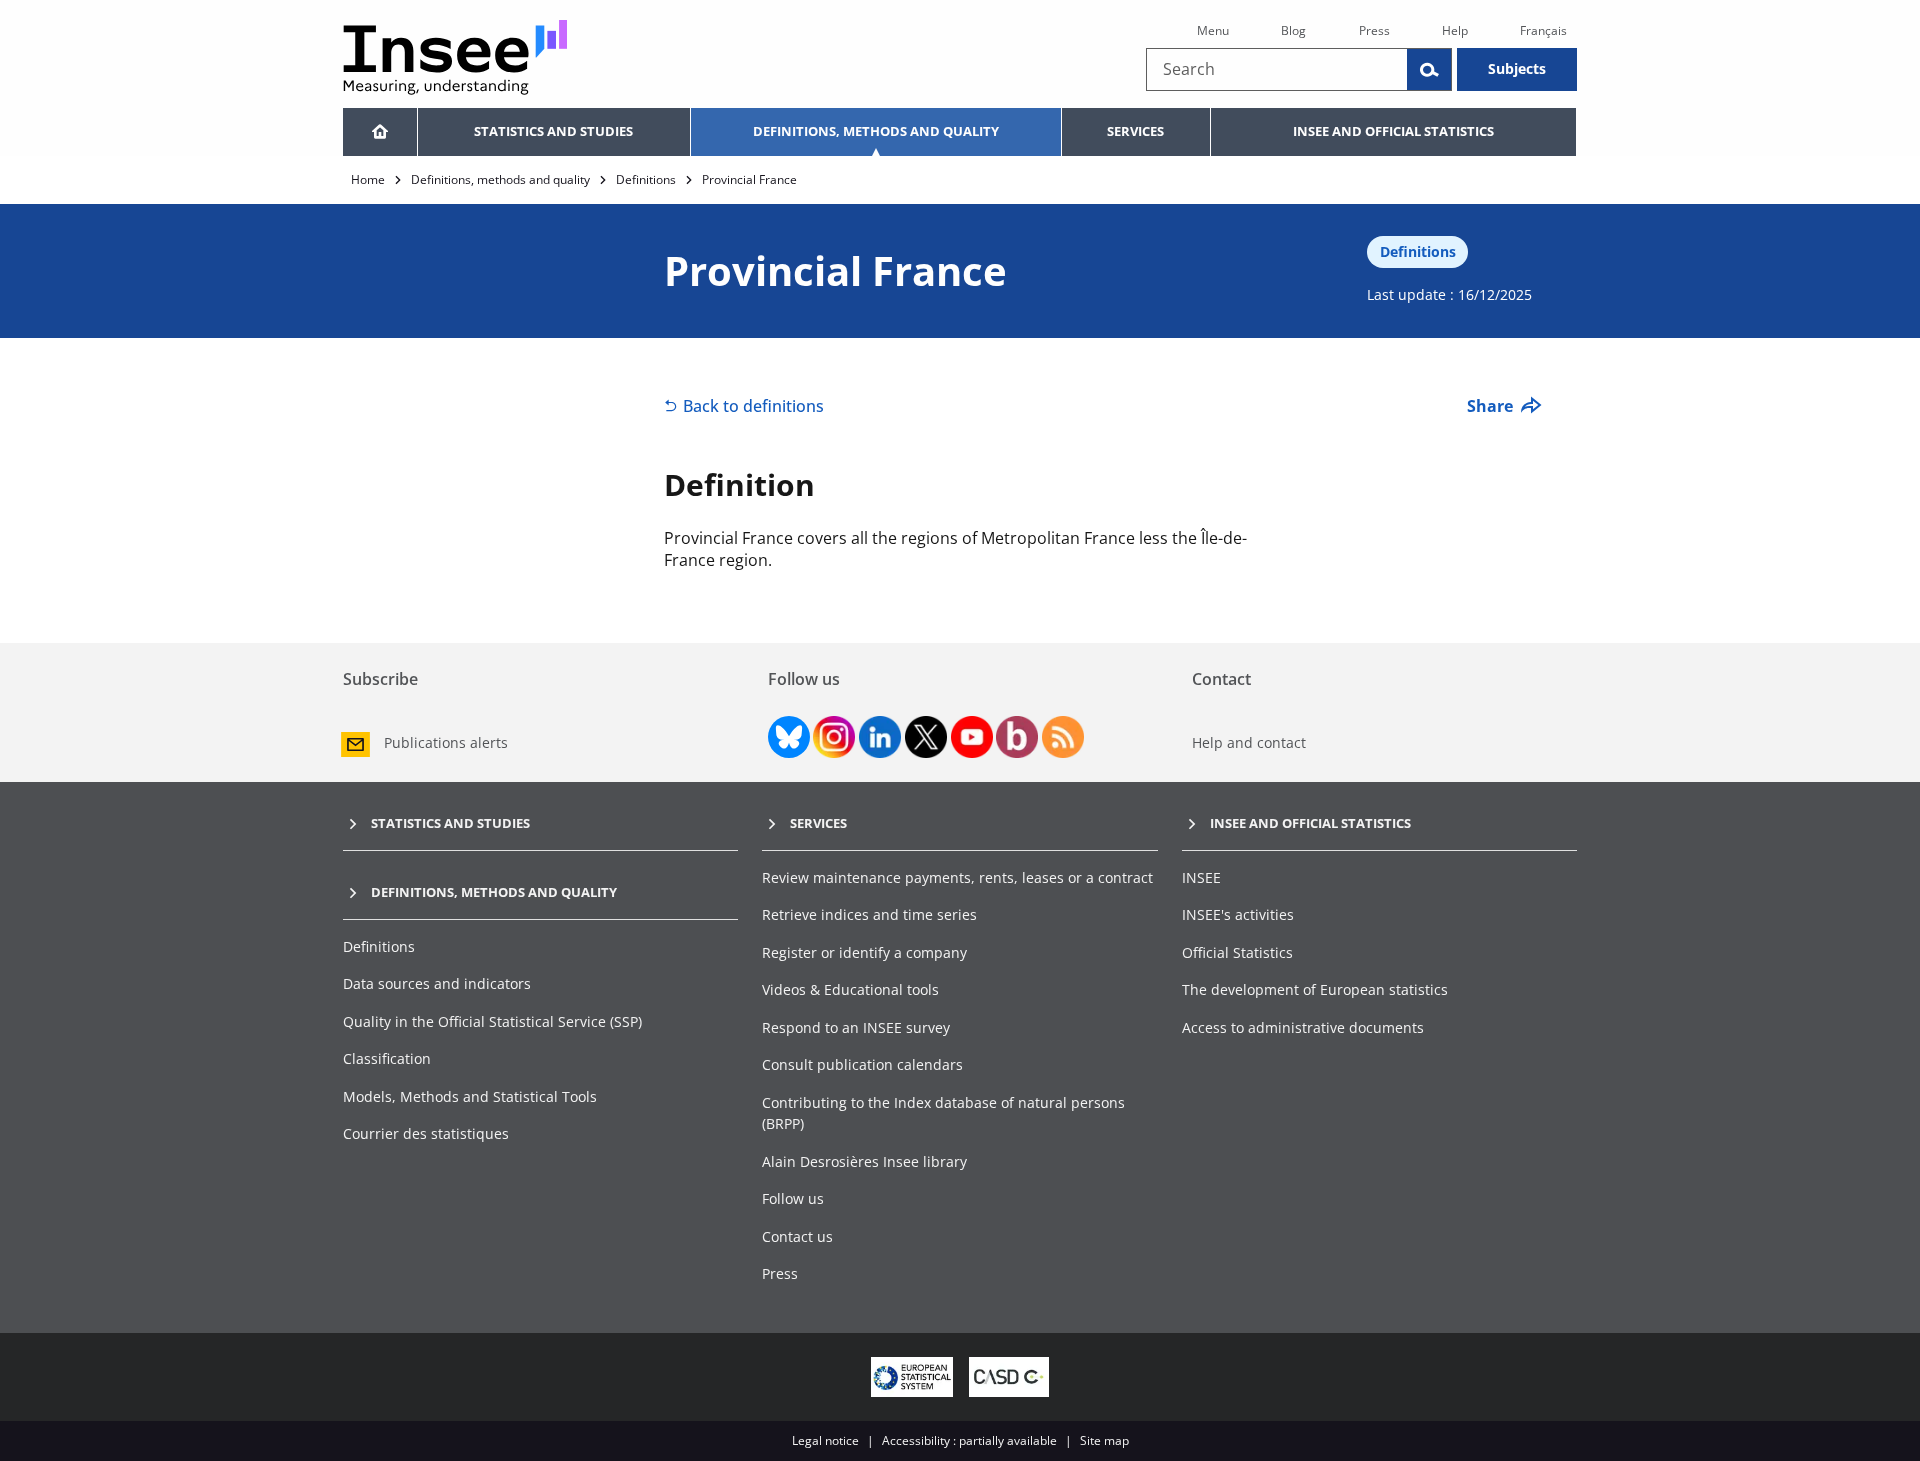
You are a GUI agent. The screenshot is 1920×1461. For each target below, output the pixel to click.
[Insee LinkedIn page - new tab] (880, 737)
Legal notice (825, 1440)
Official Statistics (1237, 952)
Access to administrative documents (1303, 1027)
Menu (1213, 30)
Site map (1104, 1440)
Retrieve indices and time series (869, 914)
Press (1374, 30)
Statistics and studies (553, 131)
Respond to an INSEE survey (856, 1027)
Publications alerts (446, 742)
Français (1543, 30)
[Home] (380, 132)
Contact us (797, 1236)
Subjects (1517, 68)
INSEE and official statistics (1393, 131)
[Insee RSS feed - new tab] (1063, 737)
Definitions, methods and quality (876, 131)
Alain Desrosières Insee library (864, 1161)
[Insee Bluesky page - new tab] (789, 737)
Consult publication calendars (862, 1064)
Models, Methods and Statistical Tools (470, 1096)
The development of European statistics (1315, 989)
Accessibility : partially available (969, 1440)
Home (368, 179)
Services (1135, 131)
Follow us (793, 1198)
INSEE (1201, 877)
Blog (1293, 30)
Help (1455, 30)
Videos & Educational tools (850, 989)
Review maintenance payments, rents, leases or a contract (957, 877)
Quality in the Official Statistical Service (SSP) (492, 1021)
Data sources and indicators (437, 983)
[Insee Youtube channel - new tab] (972, 737)
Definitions (646, 179)
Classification (387, 1058)
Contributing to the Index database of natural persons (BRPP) (943, 1113)
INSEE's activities (1238, 914)
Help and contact (1249, 742)
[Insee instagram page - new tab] (834, 737)
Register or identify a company (864, 952)
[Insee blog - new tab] (1017, 737)
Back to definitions (753, 406)
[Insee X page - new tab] (926, 737)
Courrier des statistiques (426, 1133)
